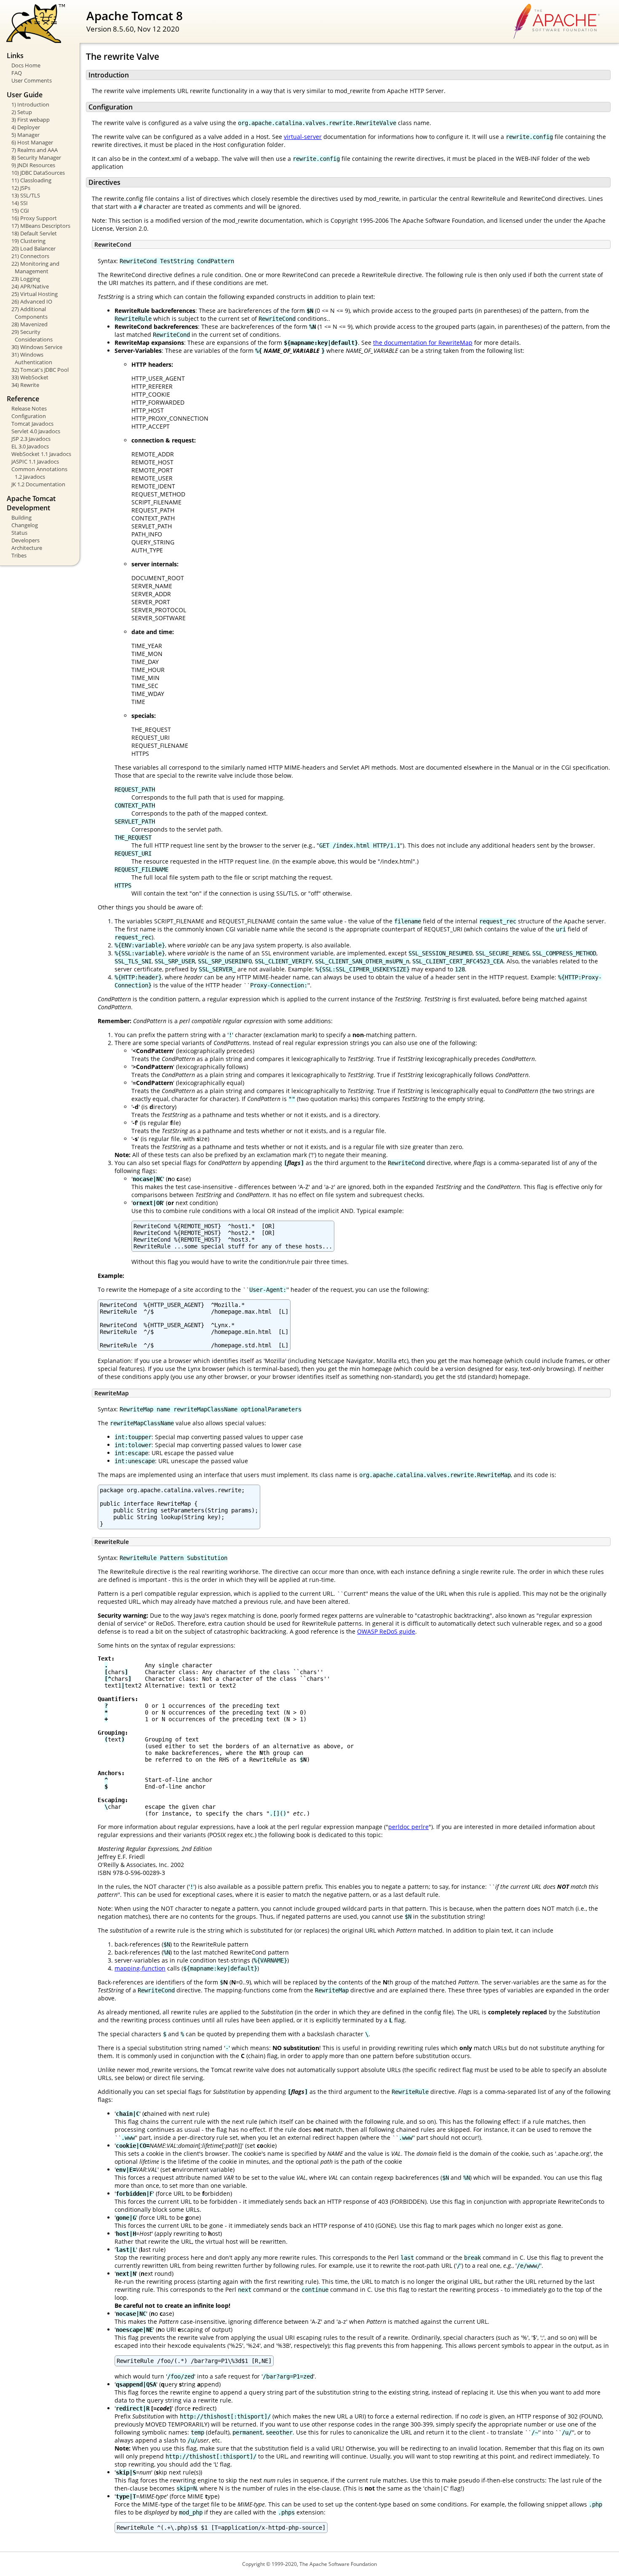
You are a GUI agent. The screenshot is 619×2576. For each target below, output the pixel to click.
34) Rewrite (25, 385)
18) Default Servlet (34, 233)
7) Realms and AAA (35, 150)
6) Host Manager (32, 142)
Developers (25, 540)
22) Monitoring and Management (35, 267)
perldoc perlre (408, 1827)
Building (21, 517)
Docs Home (26, 65)
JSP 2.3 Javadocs (31, 439)
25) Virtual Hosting (35, 294)
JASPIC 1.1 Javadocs (35, 461)
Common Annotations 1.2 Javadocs (39, 473)
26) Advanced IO (32, 301)
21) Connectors (30, 256)
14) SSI (20, 203)
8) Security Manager (36, 157)
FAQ (17, 73)
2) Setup (22, 112)
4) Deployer (26, 127)
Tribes (19, 555)
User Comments (32, 80)
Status (19, 533)
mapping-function (140, 1968)
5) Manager (25, 135)
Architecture (27, 548)
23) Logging (26, 279)
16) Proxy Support (34, 218)
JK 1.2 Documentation (38, 484)
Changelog (25, 525)
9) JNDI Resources (33, 165)
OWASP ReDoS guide (386, 1631)
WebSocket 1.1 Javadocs (41, 454)
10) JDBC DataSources (38, 173)
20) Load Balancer (33, 248)
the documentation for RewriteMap (423, 343)
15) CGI (20, 211)
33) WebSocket (30, 377)
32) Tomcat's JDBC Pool (40, 370)
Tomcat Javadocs (32, 424)
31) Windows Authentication (32, 358)
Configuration (29, 416)
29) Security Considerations (32, 336)
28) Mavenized (29, 324)
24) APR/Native (30, 286)
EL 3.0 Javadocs (30, 446)
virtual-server (303, 137)
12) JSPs (21, 188)
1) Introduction (30, 104)
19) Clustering (28, 241)
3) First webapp (31, 120)
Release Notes (29, 408)
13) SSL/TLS (26, 195)
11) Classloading (31, 180)
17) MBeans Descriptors (41, 226)
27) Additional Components (29, 313)
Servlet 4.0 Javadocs (36, 431)
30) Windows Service (37, 347)
